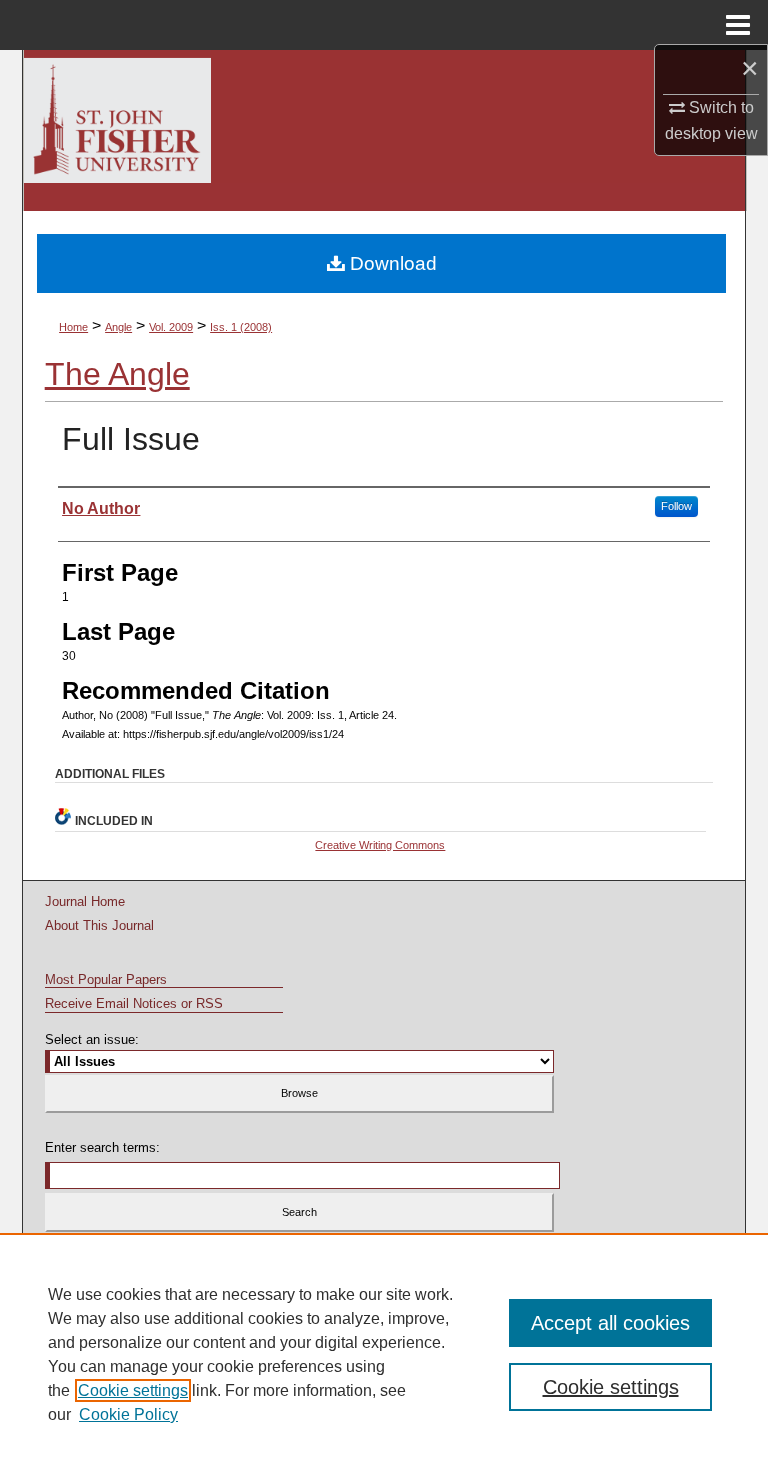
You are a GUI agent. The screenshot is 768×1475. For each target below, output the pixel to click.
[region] (384, 1354)
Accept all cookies (610, 1323)
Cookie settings (133, 1390)
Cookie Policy (128, 1414)
